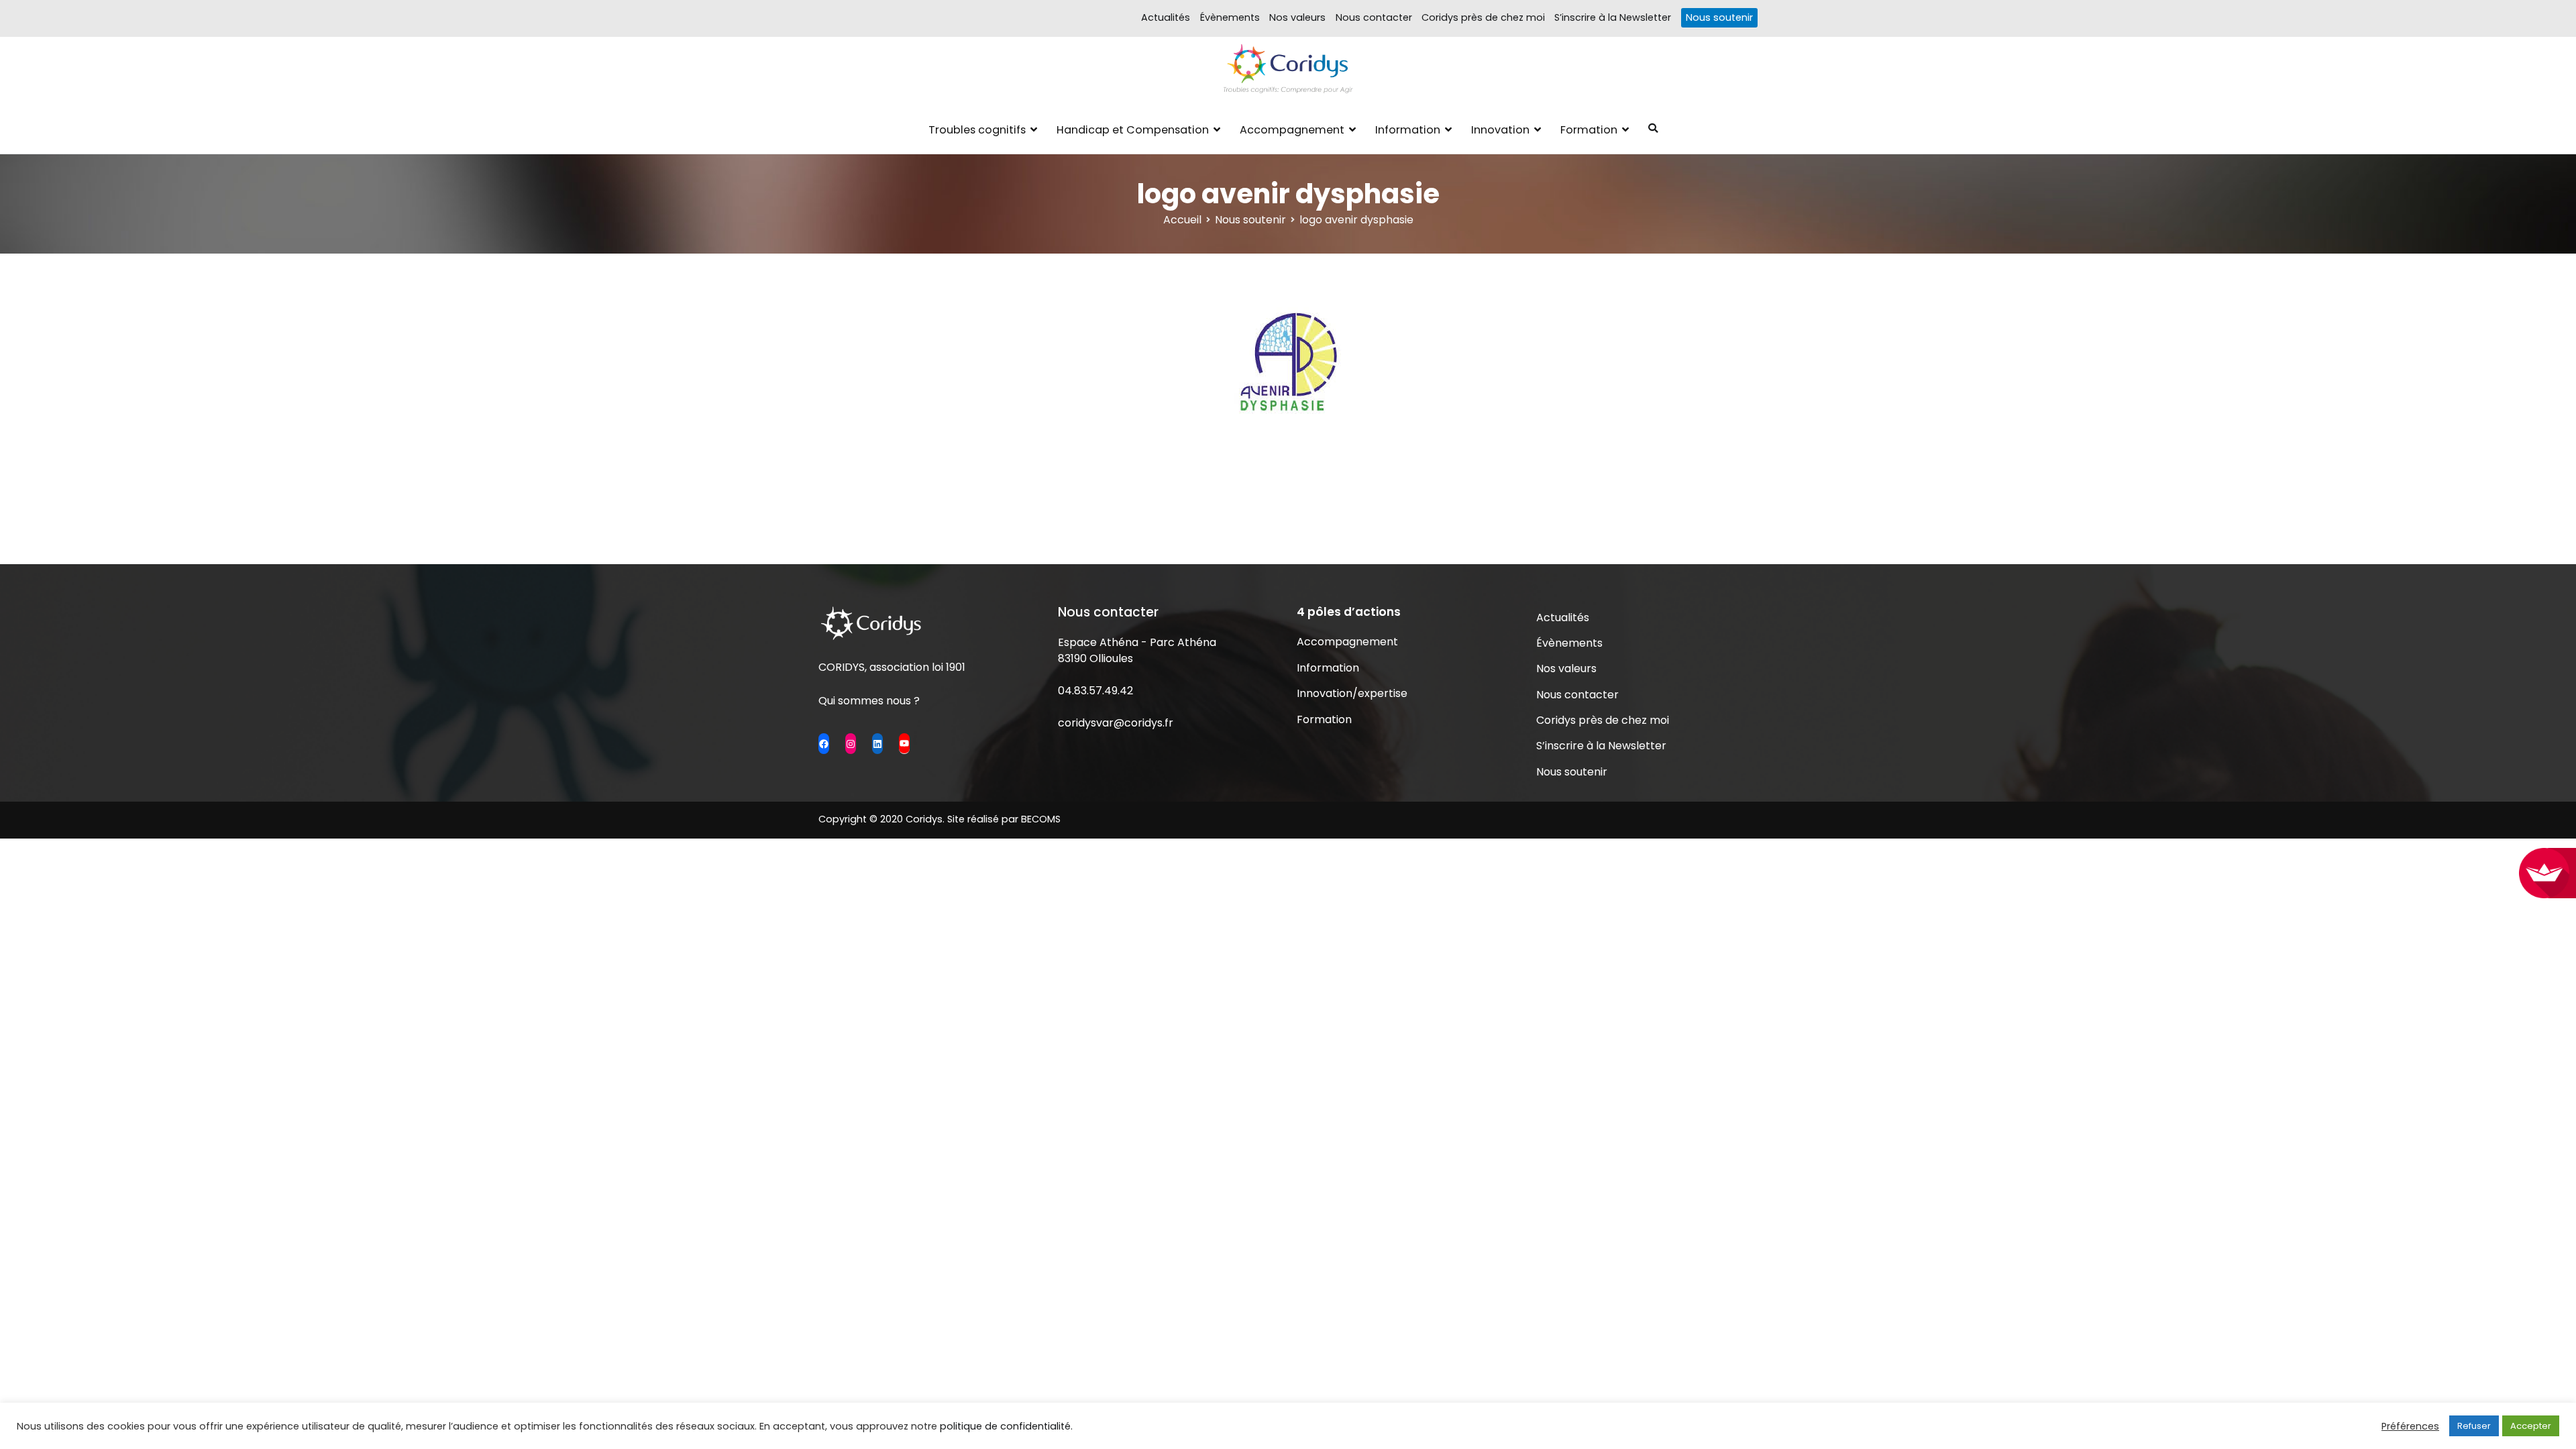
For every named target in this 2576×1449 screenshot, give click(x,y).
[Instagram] (851, 743)
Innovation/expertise (1352, 693)
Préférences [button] (2410, 1426)
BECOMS (1041, 819)
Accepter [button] (2531, 1426)
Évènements (1230, 17)
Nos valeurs (1297, 17)
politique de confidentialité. (1006, 1426)
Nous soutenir (1719, 17)
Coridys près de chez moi (1483, 17)
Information (1408, 130)
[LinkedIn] (877, 743)
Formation (1589, 130)
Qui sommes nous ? (869, 701)
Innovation (1500, 130)
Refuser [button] (2474, 1426)
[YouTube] (904, 743)
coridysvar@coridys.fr (1116, 723)
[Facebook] (824, 743)
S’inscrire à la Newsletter (1613, 17)
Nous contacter (1374, 17)
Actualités (1166, 17)
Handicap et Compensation (1133, 130)
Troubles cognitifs (977, 130)
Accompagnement (1292, 130)
